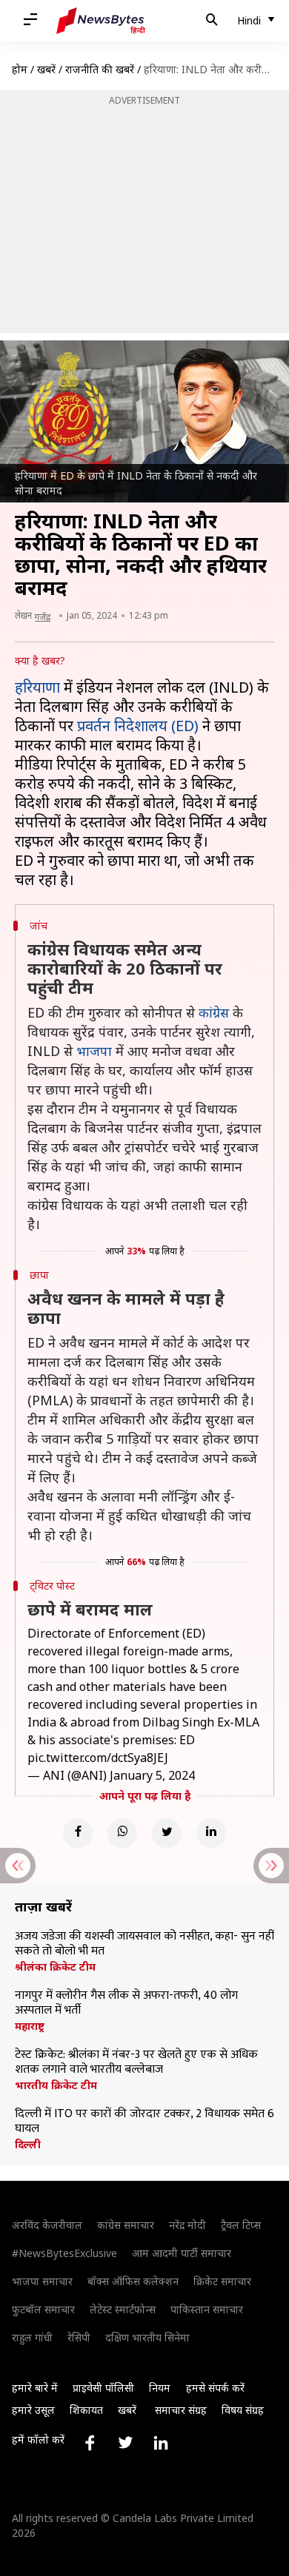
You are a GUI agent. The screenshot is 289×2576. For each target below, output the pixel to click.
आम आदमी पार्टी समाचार (182, 2253)
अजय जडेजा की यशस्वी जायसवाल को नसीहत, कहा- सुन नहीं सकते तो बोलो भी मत (144, 1944)
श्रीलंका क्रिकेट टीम (55, 1967)
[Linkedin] (211, 1833)
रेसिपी (79, 2337)
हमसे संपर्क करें (215, 2388)
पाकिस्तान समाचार (207, 2309)
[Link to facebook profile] (90, 2443)
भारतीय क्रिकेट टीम (56, 2085)
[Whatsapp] (122, 1833)
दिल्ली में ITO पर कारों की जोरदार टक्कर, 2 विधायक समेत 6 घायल (144, 2122)
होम (20, 69)
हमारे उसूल (33, 2410)
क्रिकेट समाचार (222, 2281)
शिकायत (86, 2410)
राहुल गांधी (32, 2337)
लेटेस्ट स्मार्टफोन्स (123, 2309)
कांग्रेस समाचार (126, 2225)
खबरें (46, 69)
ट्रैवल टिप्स (241, 2225)
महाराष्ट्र (30, 2026)
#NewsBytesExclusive (64, 2253)
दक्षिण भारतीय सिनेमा (147, 2337)
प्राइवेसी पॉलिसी (103, 2388)
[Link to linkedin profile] (161, 2443)
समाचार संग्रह (181, 2410)
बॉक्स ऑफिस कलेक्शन (133, 2281)
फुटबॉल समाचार (43, 2309)
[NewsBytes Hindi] (101, 21)
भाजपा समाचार (42, 2281)
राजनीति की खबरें (100, 69)
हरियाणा (37, 687)
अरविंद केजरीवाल (47, 2225)
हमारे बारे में (35, 2388)
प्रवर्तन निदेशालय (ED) (138, 726)
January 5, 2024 (152, 1775)
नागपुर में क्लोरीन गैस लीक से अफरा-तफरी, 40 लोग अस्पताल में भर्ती (126, 2003)
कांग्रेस (214, 1012)
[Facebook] (78, 1833)
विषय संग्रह (243, 2410)
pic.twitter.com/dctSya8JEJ (98, 1758)
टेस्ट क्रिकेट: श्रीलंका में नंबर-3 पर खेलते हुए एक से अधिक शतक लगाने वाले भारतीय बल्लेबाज (136, 2062)
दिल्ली (28, 2145)
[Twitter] (167, 1833)
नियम (160, 2388)
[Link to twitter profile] (125, 2443)
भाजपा (94, 1051)
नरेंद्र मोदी (187, 2225)
